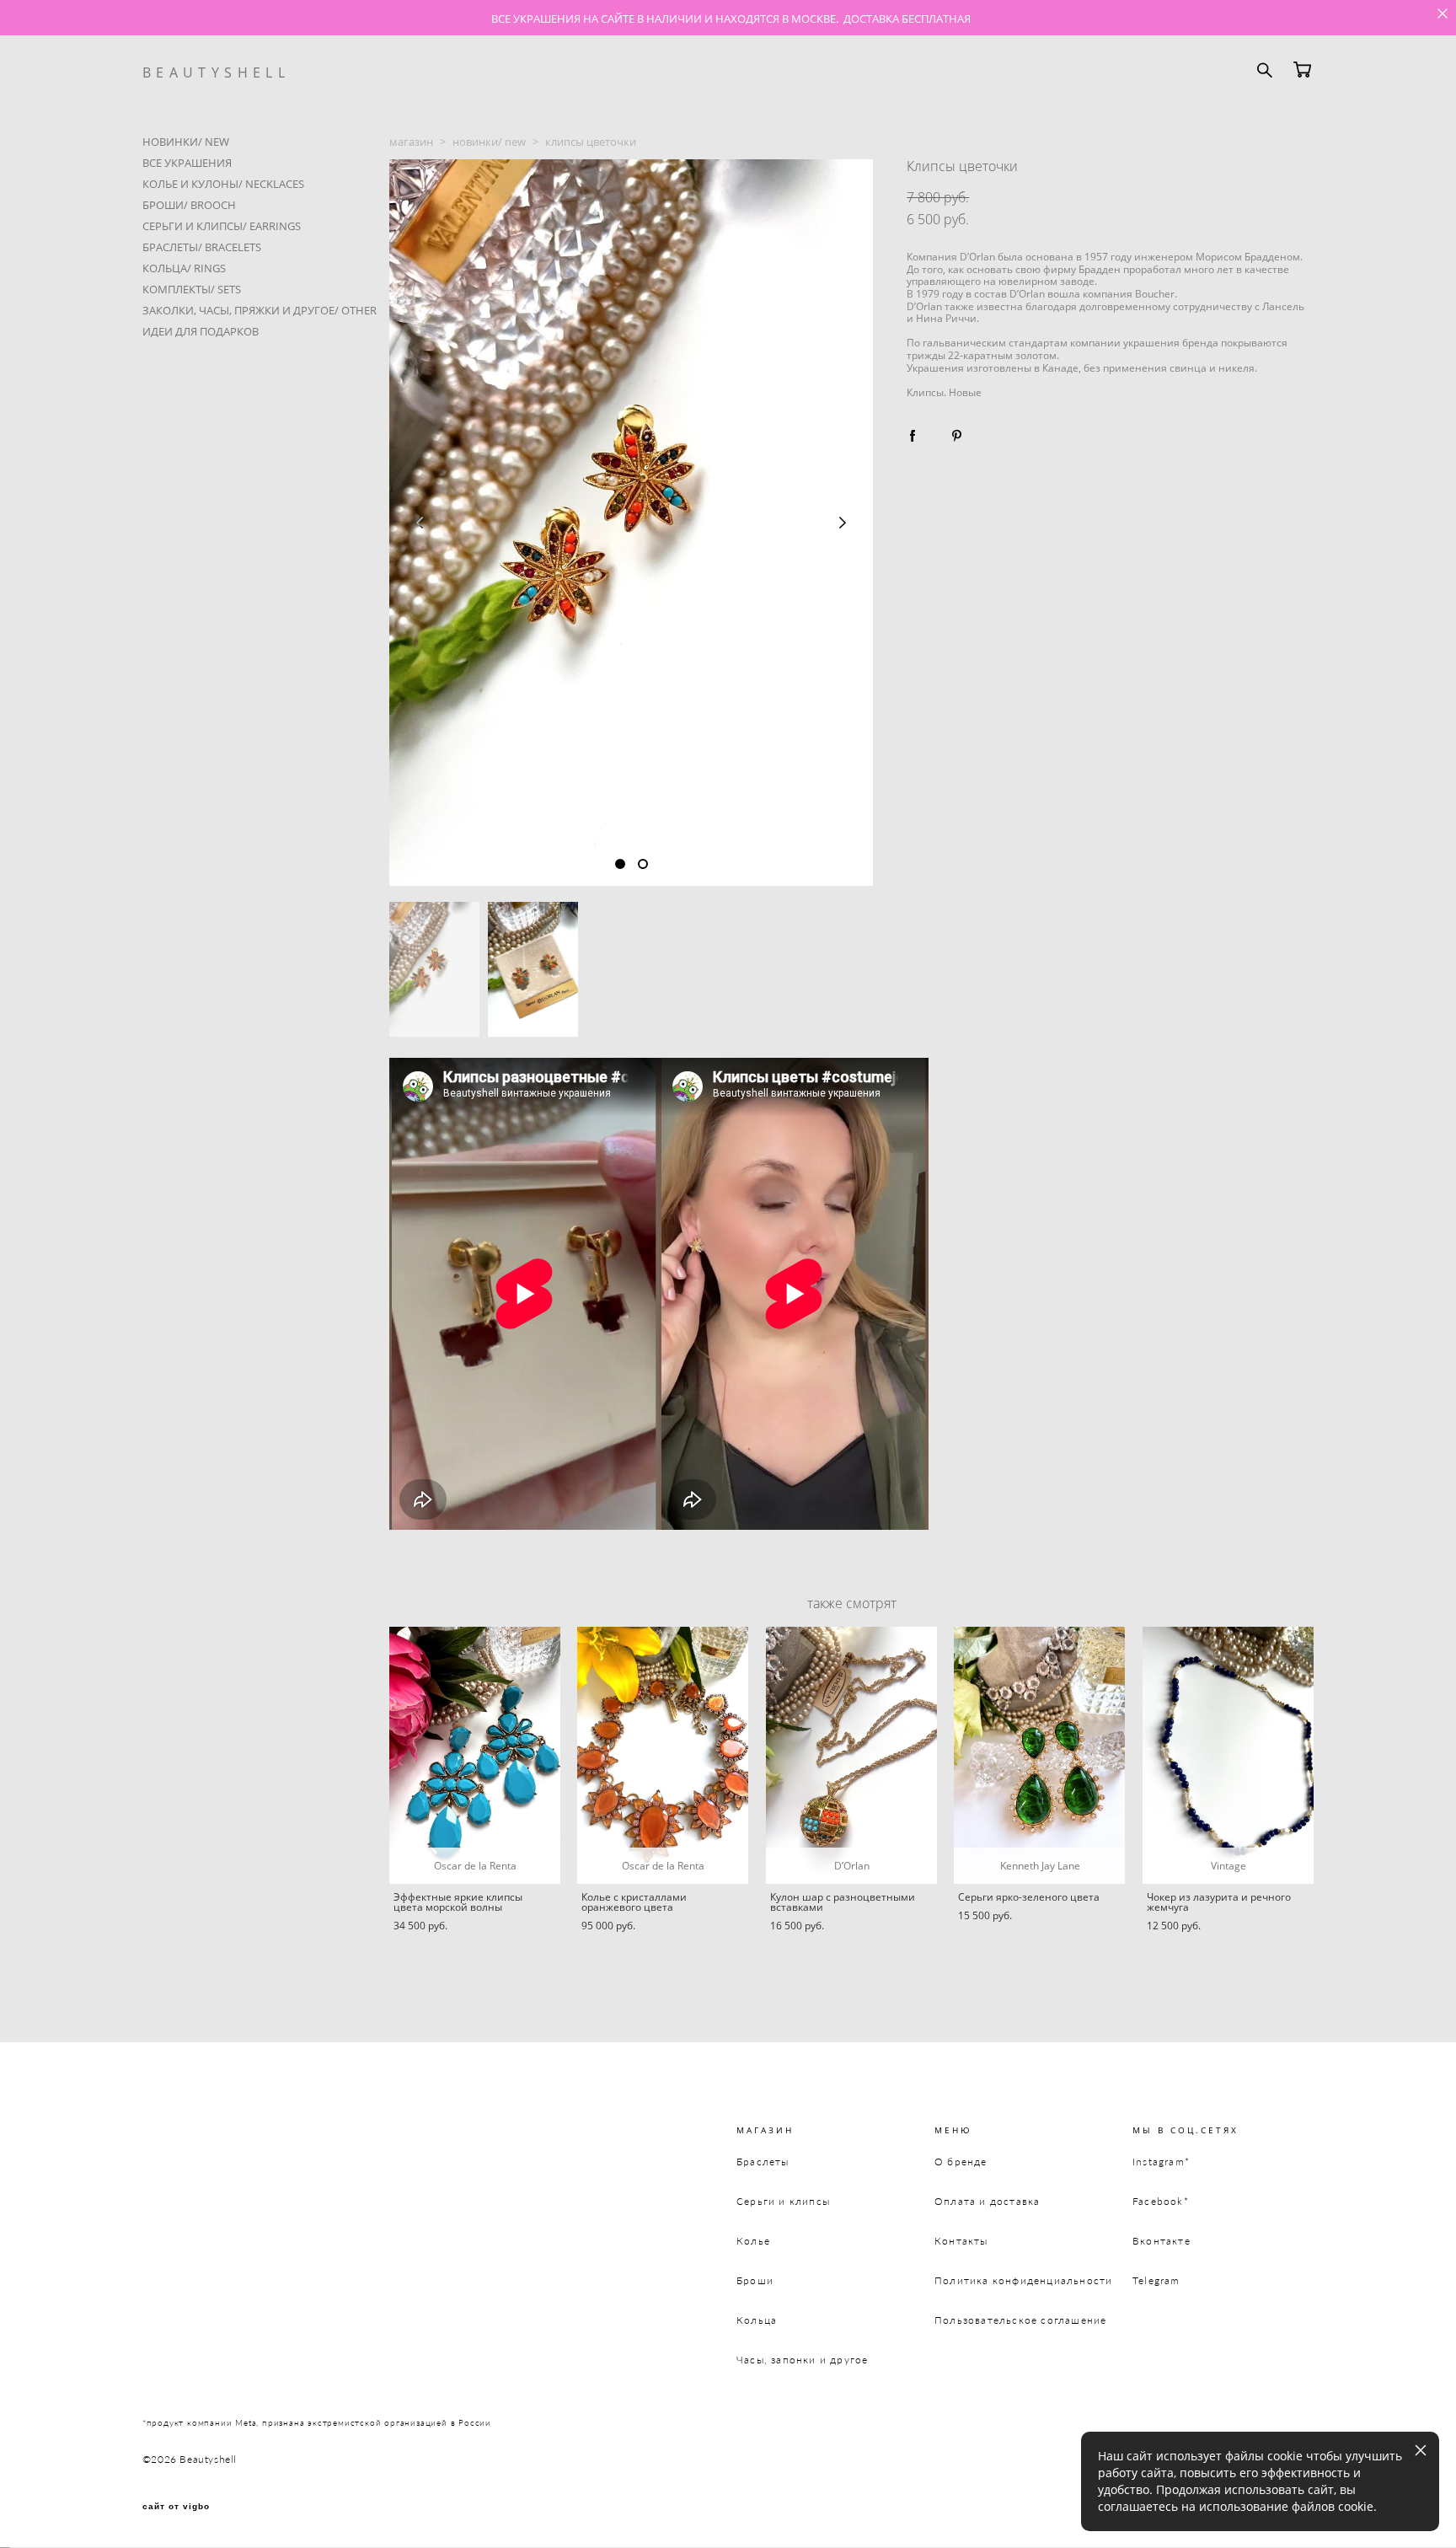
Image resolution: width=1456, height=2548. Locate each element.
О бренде (961, 2162)
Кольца (757, 2320)
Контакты (961, 2241)
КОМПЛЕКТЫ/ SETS (192, 289)
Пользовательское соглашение (1020, 2320)
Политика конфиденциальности (1023, 2280)
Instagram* (1161, 2162)
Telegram (1156, 2280)
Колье (753, 2241)
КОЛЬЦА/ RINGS (184, 268)
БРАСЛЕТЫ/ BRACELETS (202, 247)
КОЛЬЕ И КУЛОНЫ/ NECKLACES (223, 184)
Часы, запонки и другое (802, 2360)
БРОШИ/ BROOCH (189, 205)
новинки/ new (489, 142)
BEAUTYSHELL (216, 72)
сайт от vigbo (176, 2507)
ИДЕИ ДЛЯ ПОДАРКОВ (201, 331)
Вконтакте (1162, 2241)
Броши (755, 2280)
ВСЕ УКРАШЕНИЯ (187, 163)
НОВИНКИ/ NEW (186, 142)
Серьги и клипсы (783, 2201)
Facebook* (1161, 2201)
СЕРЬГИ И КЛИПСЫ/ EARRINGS (222, 226)
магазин (411, 142)
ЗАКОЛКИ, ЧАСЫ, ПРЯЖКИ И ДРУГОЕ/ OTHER (260, 310)
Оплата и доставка (987, 2201)
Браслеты (763, 2162)
